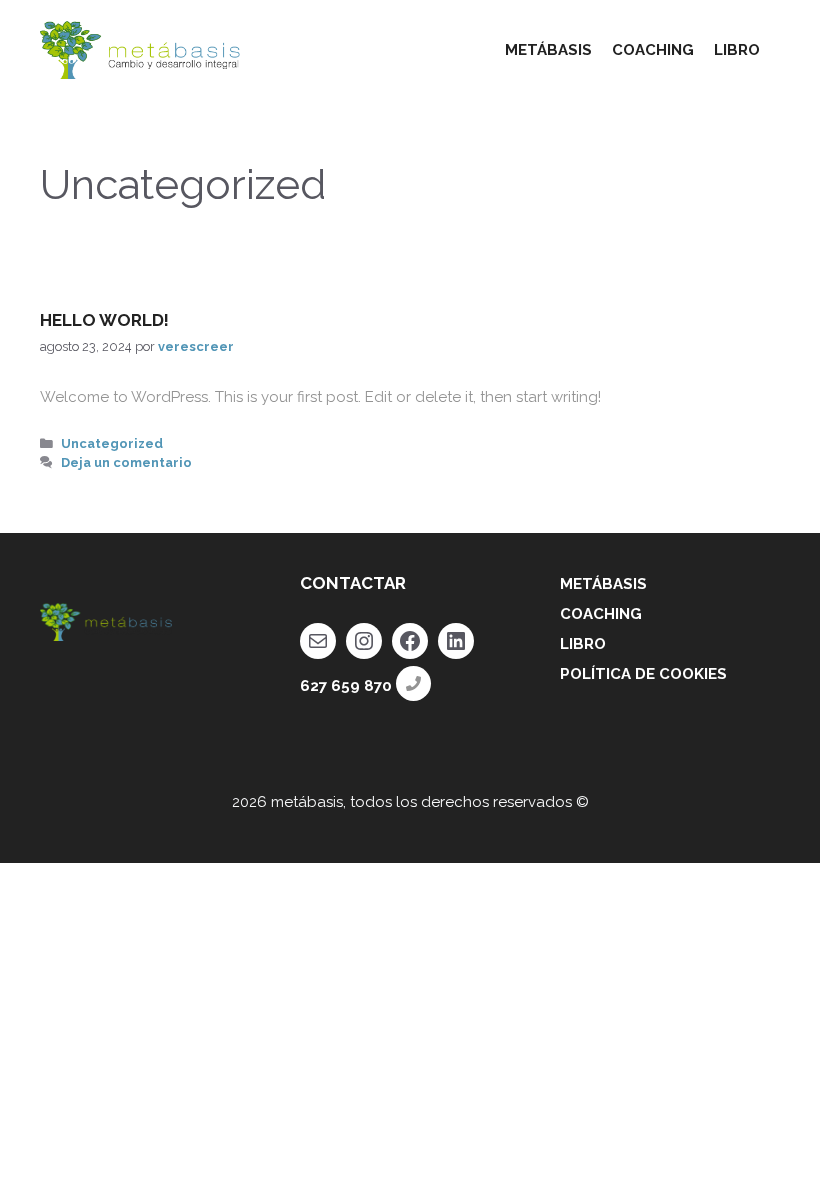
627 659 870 (346, 686)
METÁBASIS (548, 50)
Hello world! (104, 320)
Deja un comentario (126, 462)
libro (583, 644)
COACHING (653, 50)
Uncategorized (112, 443)
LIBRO (737, 50)
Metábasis (603, 584)
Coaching (601, 614)
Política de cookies (643, 674)
